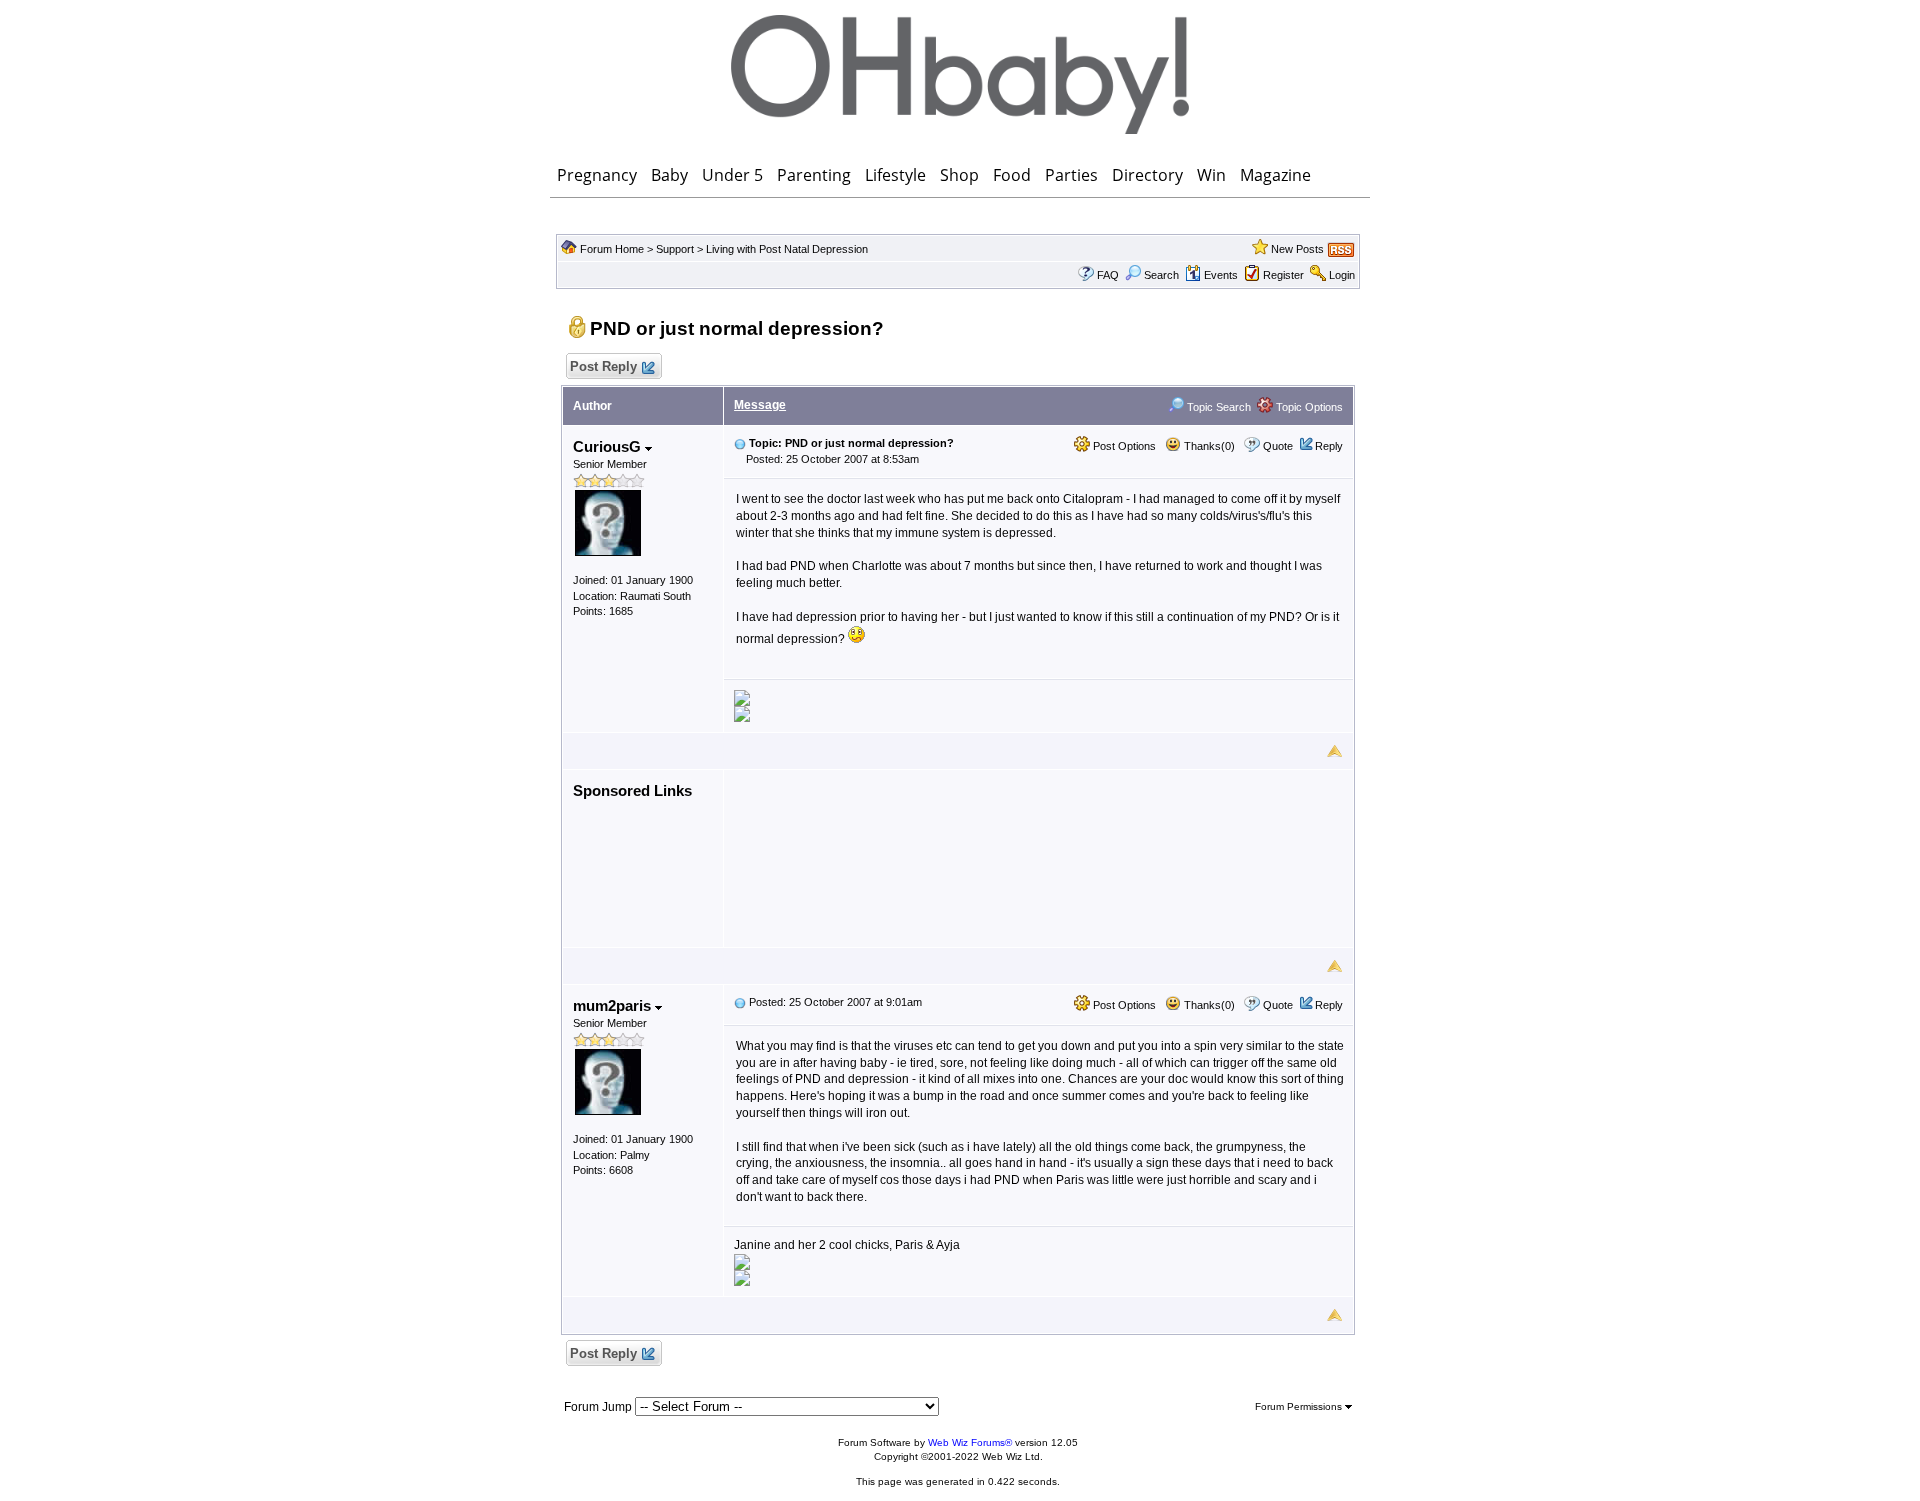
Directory (1147, 175)
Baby (669, 175)
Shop (959, 175)
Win (1211, 175)
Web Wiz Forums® (970, 1442)
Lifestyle (895, 175)
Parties (1071, 175)
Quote (1278, 446)
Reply (1329, 446)
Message (760, 405)
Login (1342, 275)
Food (1012, 175)
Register (1283, 275)
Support (675, 249)
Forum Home (612, 249)
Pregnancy (597, 175)
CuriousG (609, 446)
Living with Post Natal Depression (787, 249)
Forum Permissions (1300, 1406)
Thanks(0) (1208, 446)
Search (1161, 275)
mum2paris (614, 1005)
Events (1221, 275)
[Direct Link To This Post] (740, 443)
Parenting (814, 175)
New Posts (1297, 249)
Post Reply (603, 366)
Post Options (1123, 446)
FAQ (1108, 275)
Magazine (1275, 175)
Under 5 (732, 175)
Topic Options (1308, 407)
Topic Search (1217, 407)
